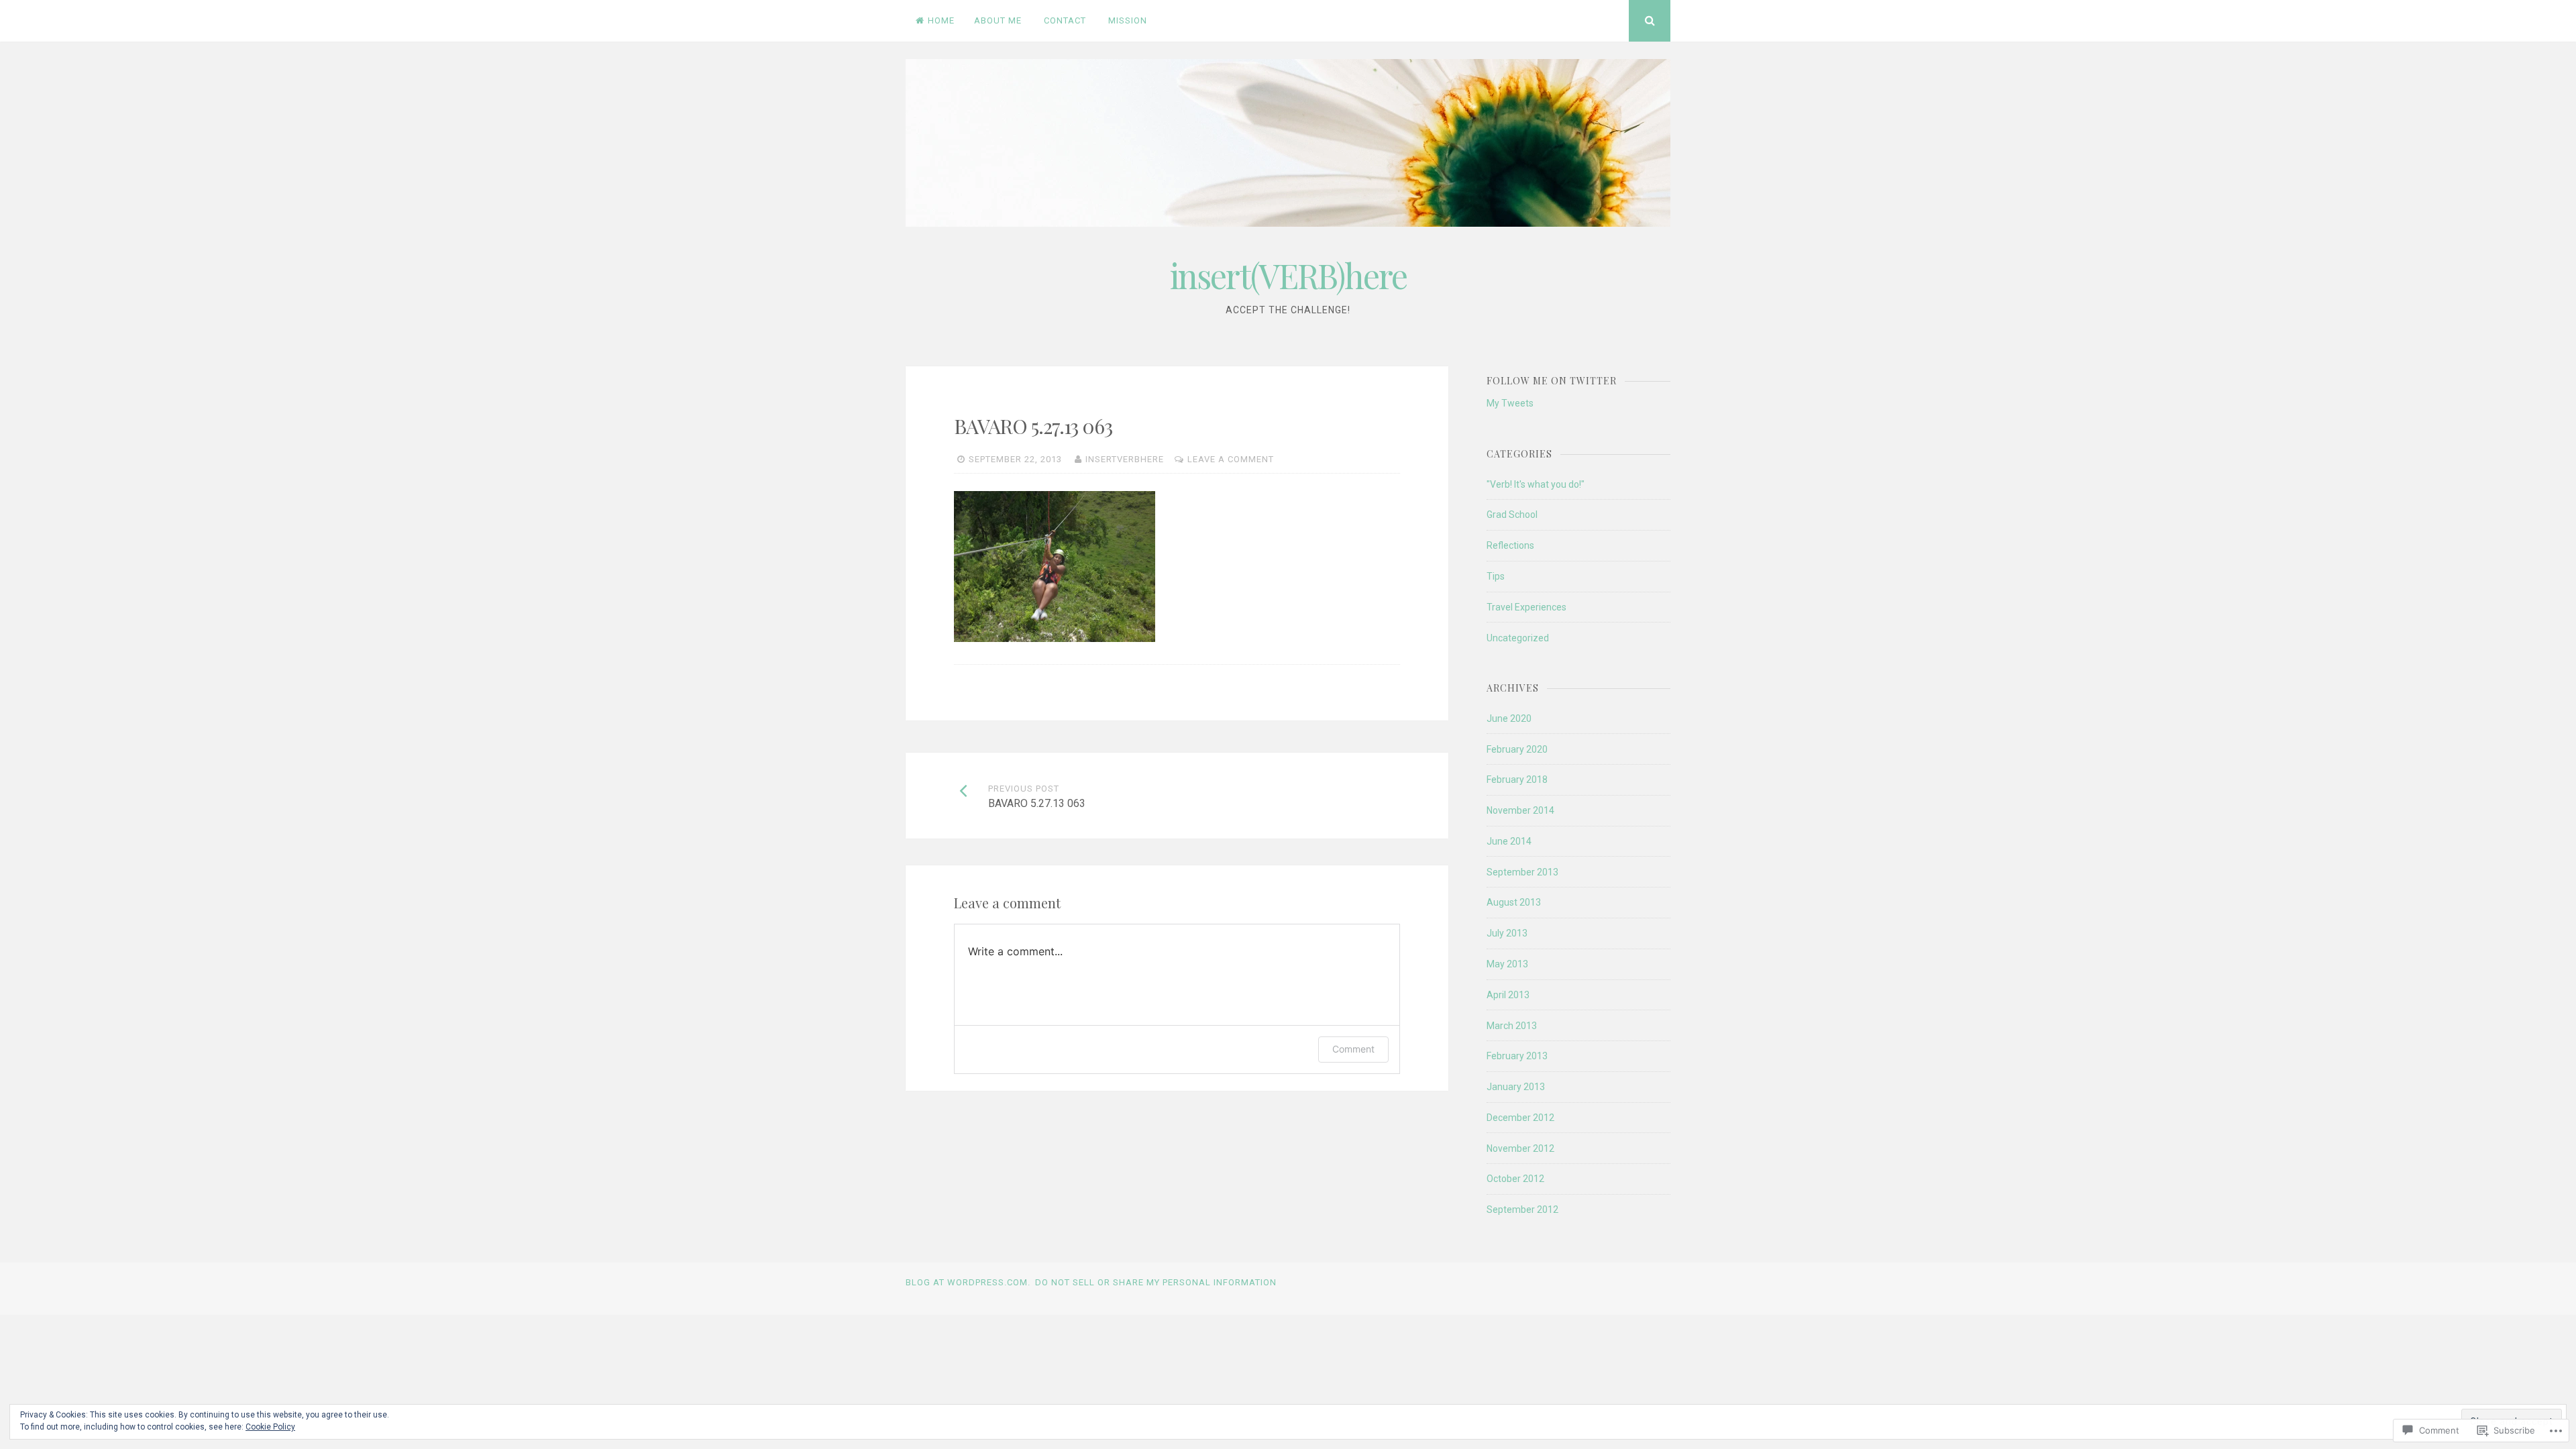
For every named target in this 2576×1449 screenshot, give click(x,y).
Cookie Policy (270, 1427)
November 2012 (1520, 1148)
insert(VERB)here (1288, 275)
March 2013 (1512, 1026)
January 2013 (1516, 1087)
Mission (1128, 20)
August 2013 (1514, 902)
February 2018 (1517, 780)
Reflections (1510, 545)
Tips (1496, 576)
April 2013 (1508, 995)
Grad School (1512, 515)
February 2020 (1517, 749)
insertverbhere (1125, 459)
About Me (998, 20)
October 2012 (1515, 1179)
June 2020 (1509, 718)
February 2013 (1517, 1056)
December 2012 (1520, 1118)
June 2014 (1509, 841)
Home (941, 20)
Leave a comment (1231, 459)
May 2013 (1507, 964)
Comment (1353, 1049)
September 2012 (1522, 1210)
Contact (1065, 20)
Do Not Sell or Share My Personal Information (1156, 1282)
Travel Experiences (1526, 607)
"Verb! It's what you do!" (1536, 484)
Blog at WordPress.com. (968, 1282)
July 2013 (1507, 933)
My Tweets (1510, 403)
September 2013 (1522, 872)
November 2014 (1520, 810)
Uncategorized (1518, 638)
